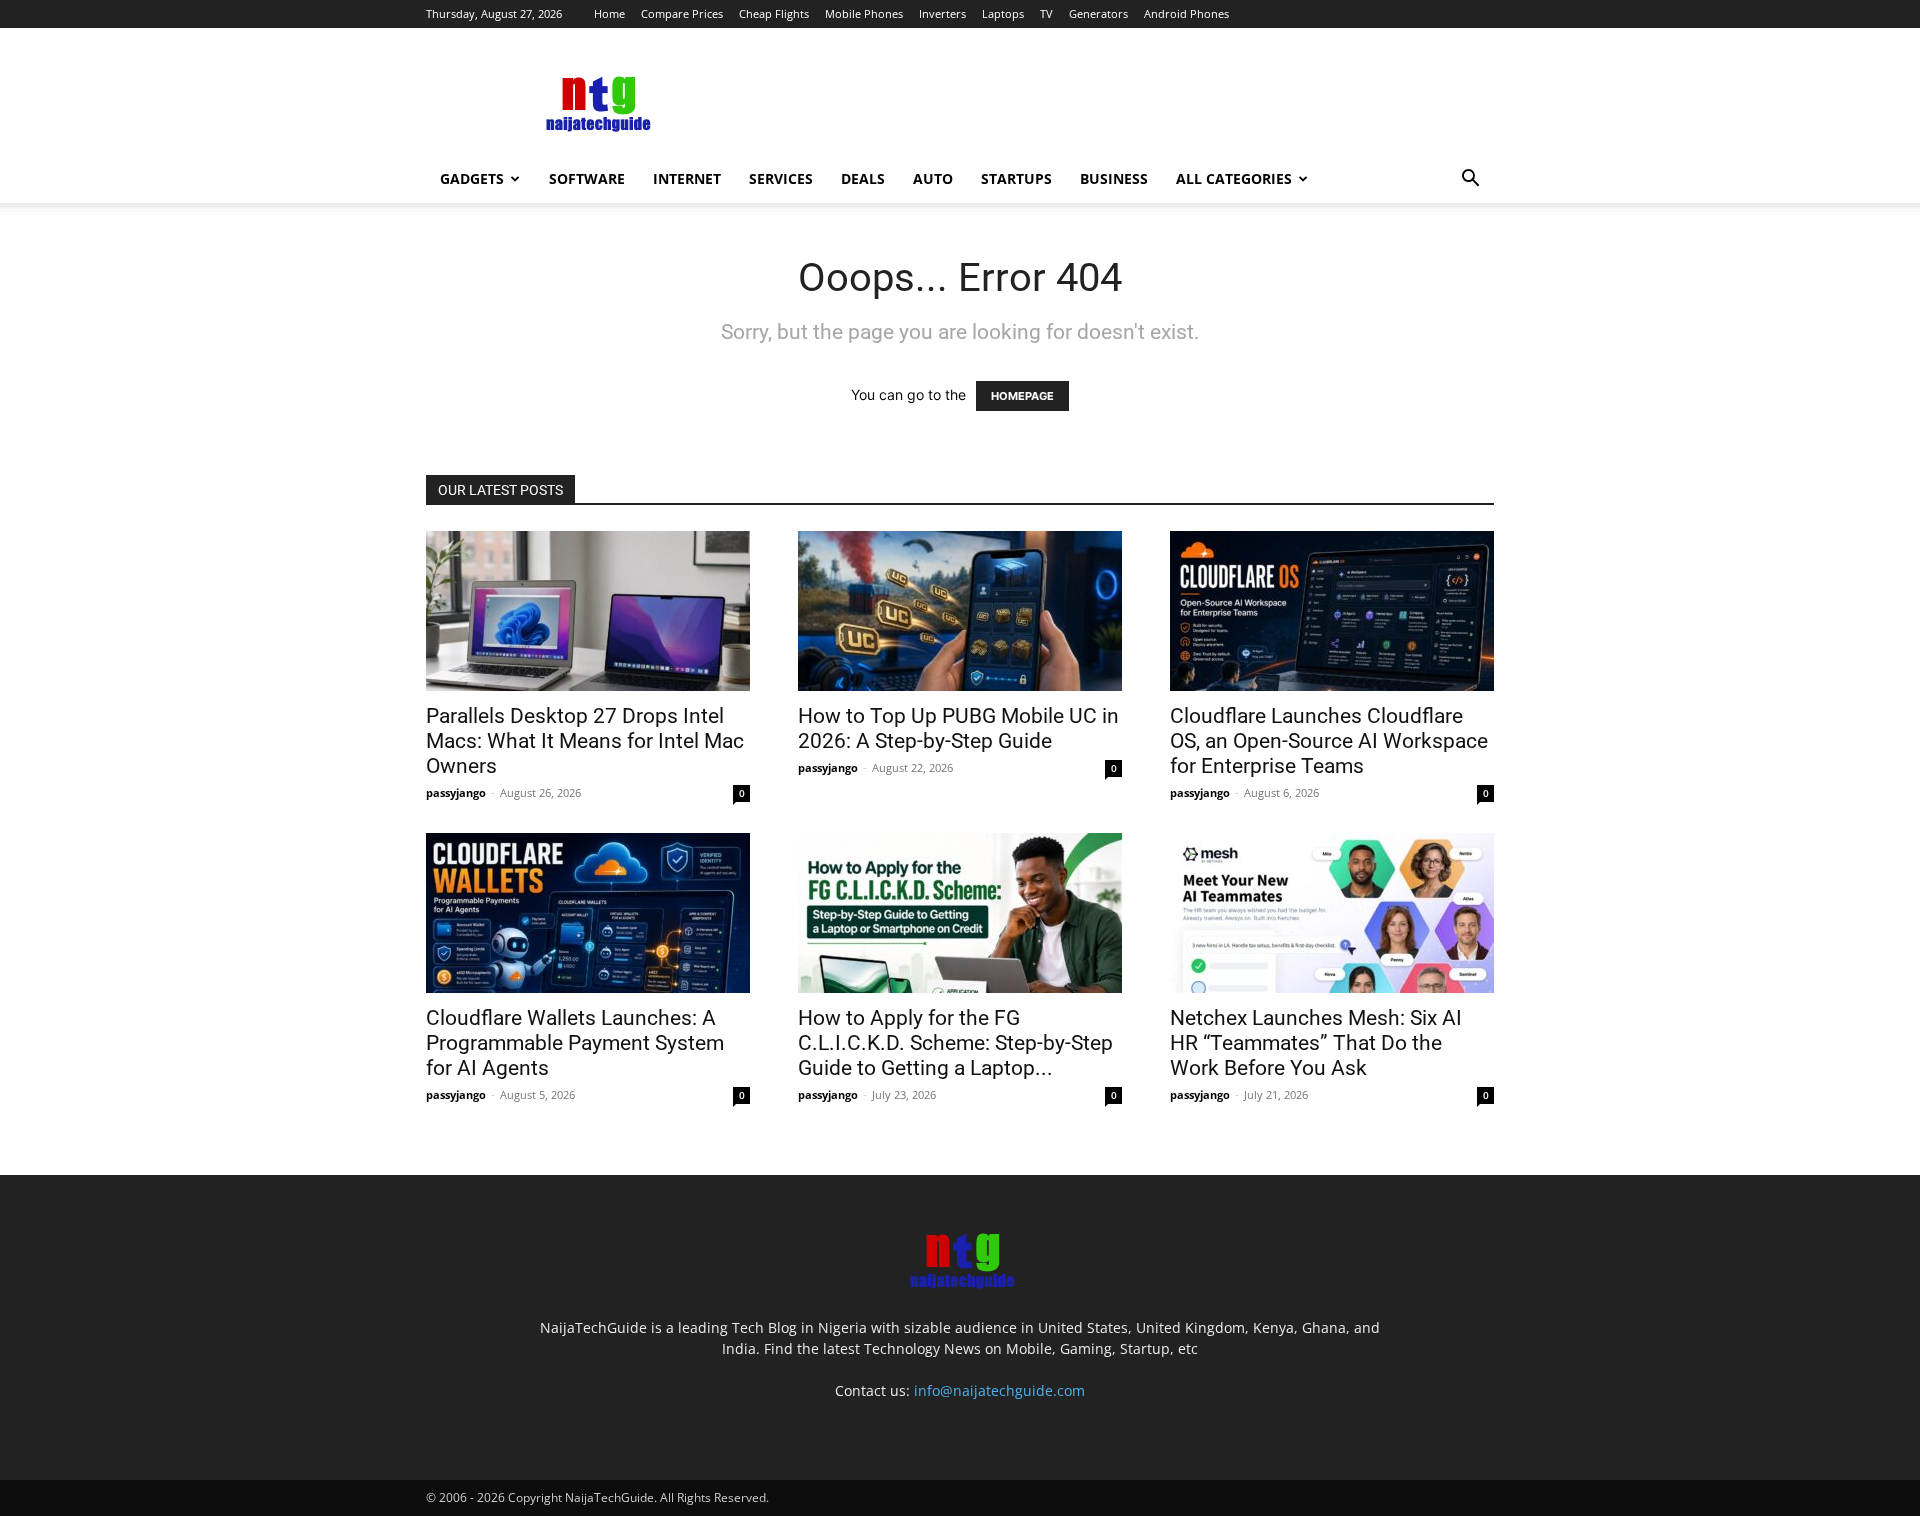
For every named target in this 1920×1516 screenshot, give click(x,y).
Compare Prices (682, 13)
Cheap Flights (774, 13)
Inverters (942, 13)
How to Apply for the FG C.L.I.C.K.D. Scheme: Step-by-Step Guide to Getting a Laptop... (955, 1043)
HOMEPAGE (1022, 396)
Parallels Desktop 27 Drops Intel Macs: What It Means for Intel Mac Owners (585, 741)
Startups (1016, 178)
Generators (1098, 13)
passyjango (456, 792)
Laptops (1003, 13)
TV (1046, 13)
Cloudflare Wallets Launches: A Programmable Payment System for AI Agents (575, 1043)
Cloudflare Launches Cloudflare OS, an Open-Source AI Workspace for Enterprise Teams (1329, 741)
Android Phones (1186, 13)
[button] (1470, 180)
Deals (863, 178)
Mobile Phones (864, 13)
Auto (933, 178)
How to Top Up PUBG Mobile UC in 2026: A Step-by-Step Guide (958, 728)
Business (1114, 178)
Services (781, 178)
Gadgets (472, 178)
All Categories (1234, 178)
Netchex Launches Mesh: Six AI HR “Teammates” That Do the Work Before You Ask (1316, 1043)
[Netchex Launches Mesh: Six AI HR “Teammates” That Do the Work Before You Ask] (1332, 913)
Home (609, 13)
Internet (687, 178)
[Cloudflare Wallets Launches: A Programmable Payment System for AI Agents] (588, 913)
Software (587, 178)
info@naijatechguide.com (999, 1390)
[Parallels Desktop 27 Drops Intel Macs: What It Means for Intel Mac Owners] (588, 611)
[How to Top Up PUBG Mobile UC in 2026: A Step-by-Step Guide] (960, 611)
